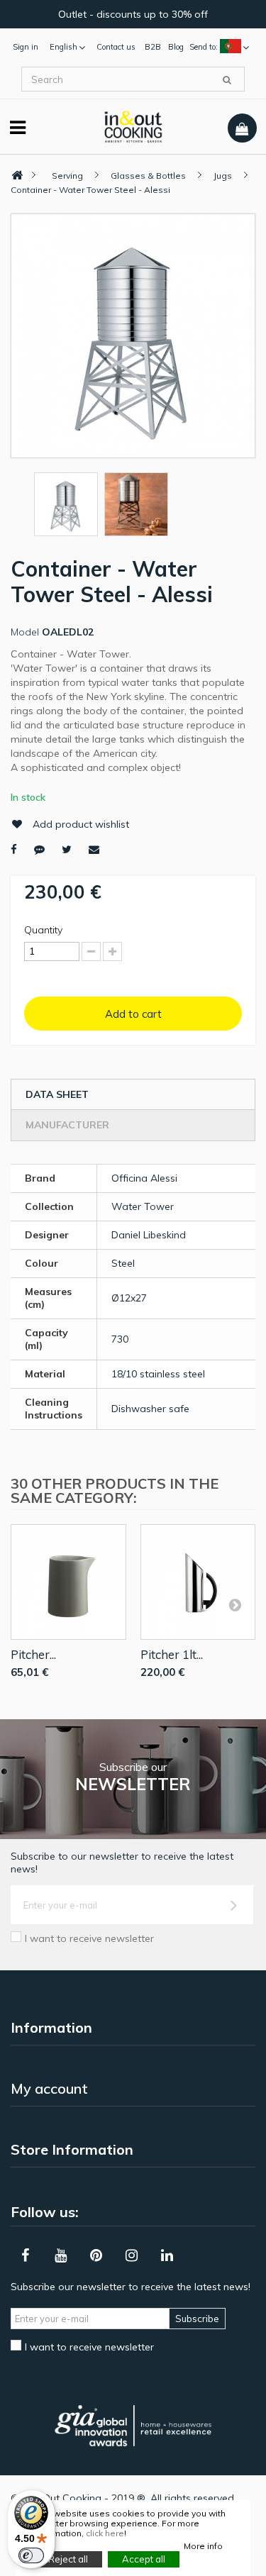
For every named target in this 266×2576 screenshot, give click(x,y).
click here (105, 2533)
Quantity (43, 930)
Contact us (116, 47)
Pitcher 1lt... (172, 1654)
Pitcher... (33, 1654)
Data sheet (57, 1094)
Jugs (223, 176)
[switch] (31, 2555)
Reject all (68, 2559)
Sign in (26, 47)
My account (49, 2088)
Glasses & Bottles (148, 176)
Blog (176, 47)
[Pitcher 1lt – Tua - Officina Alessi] (198, 1582)
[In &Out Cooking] (133, 126)
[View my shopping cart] (242, 128)
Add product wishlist (81, 824)
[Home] (17, 176)
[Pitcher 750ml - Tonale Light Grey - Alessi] (68, 1582)
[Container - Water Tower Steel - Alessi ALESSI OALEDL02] (66, 504)
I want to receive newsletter (89, 1938)
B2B (153, 47)
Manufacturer (67, 1125)
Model (25, 632)
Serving (67, 176)
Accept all (144, 2559)
